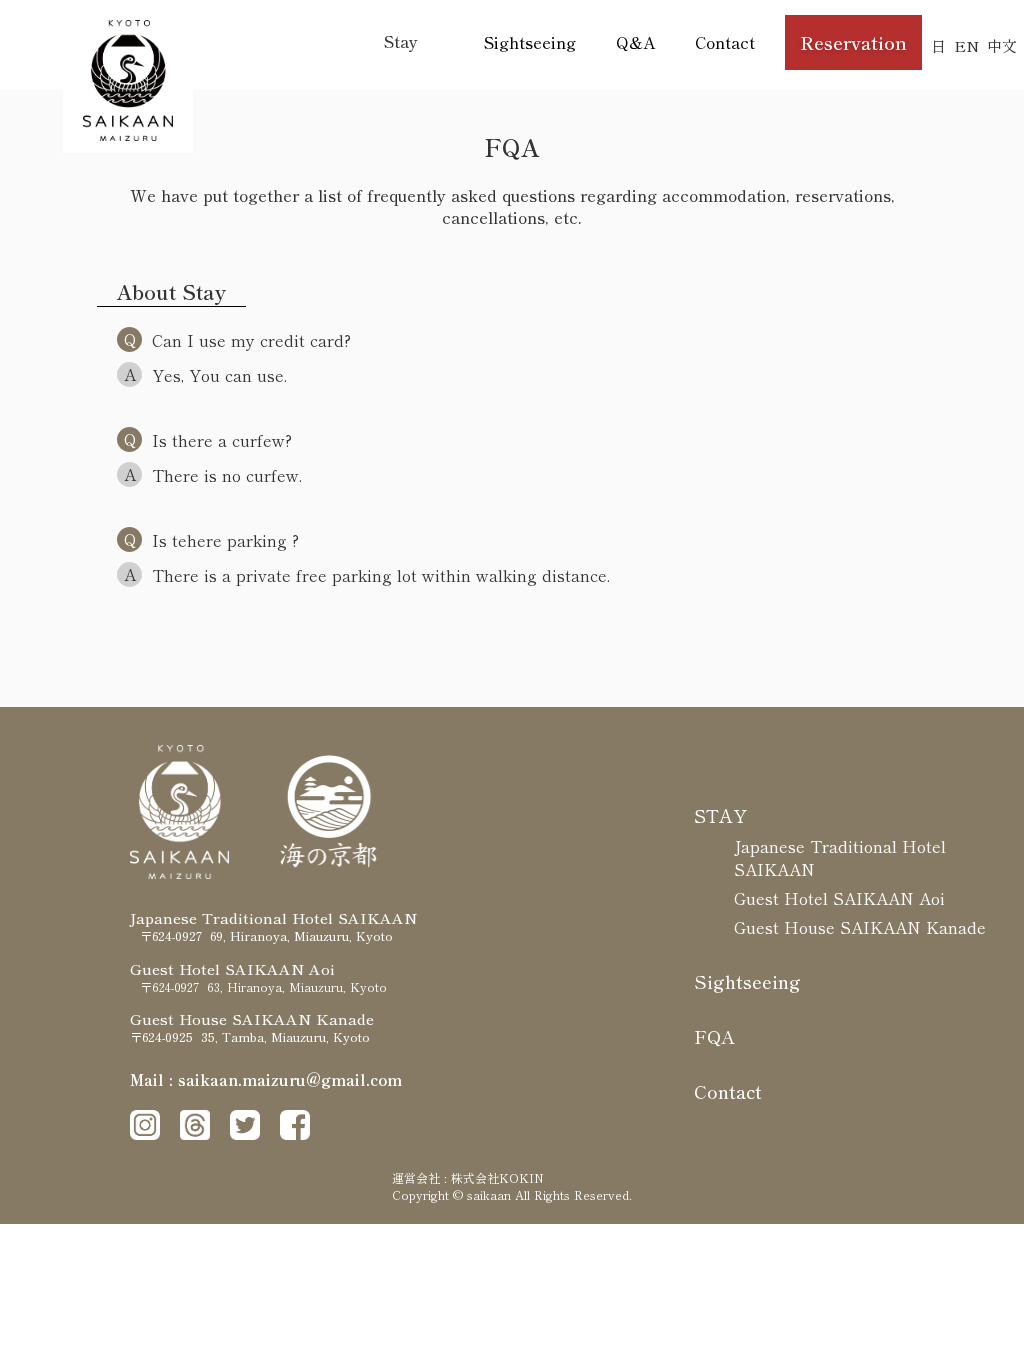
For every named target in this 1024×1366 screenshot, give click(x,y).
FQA (714, 1036)
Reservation (853, 42)
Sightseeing (530, 42)
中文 (1002, 45)
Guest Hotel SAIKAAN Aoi (839, 898)
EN (966, 45)
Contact (725, 42)
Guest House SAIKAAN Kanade (860, 927)
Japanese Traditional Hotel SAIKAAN (840, 857)
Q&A (635, 42)
